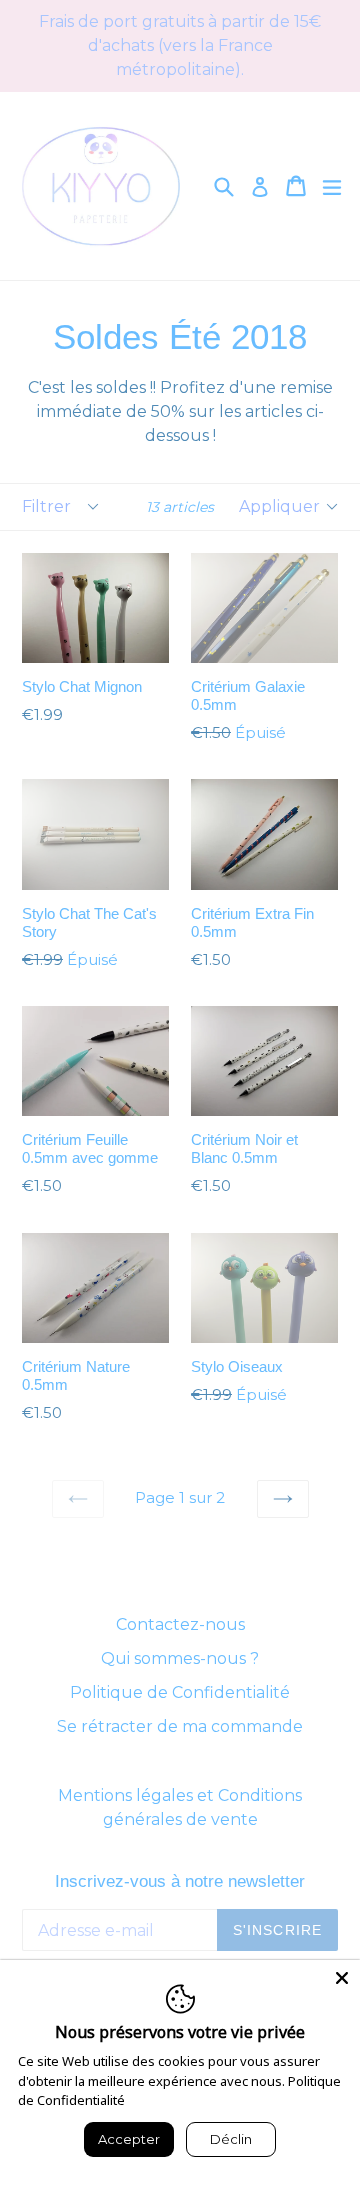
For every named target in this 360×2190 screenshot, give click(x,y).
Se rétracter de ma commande (180, 1726)
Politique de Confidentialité (180, 1692)
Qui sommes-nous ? (180, 1658)
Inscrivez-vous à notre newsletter (180, 1881)
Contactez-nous (180, 1624)
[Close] (342, 1978)
